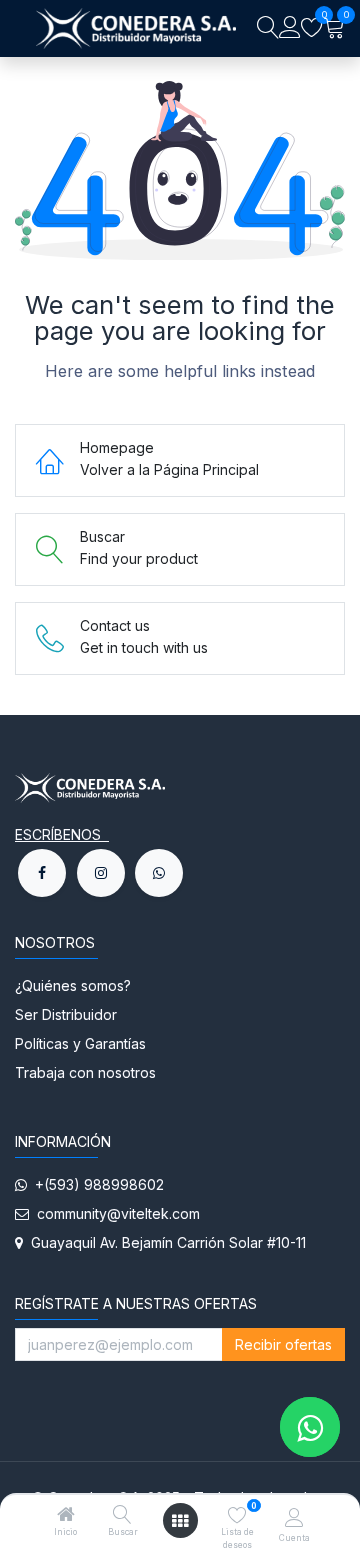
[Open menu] (180, 1521)
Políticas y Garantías (80, 1043)
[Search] (268, 28)
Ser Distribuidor (66, 1014)
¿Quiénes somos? (75, 985)
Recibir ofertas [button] (283, 1344)
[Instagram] (101, 873)
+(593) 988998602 (95, 1184)
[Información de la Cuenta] (294, 1517)
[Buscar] (122, 1515)
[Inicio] (66, 1515)
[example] (159, 873)
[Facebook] (42, 873)
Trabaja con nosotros (85, 1072)
